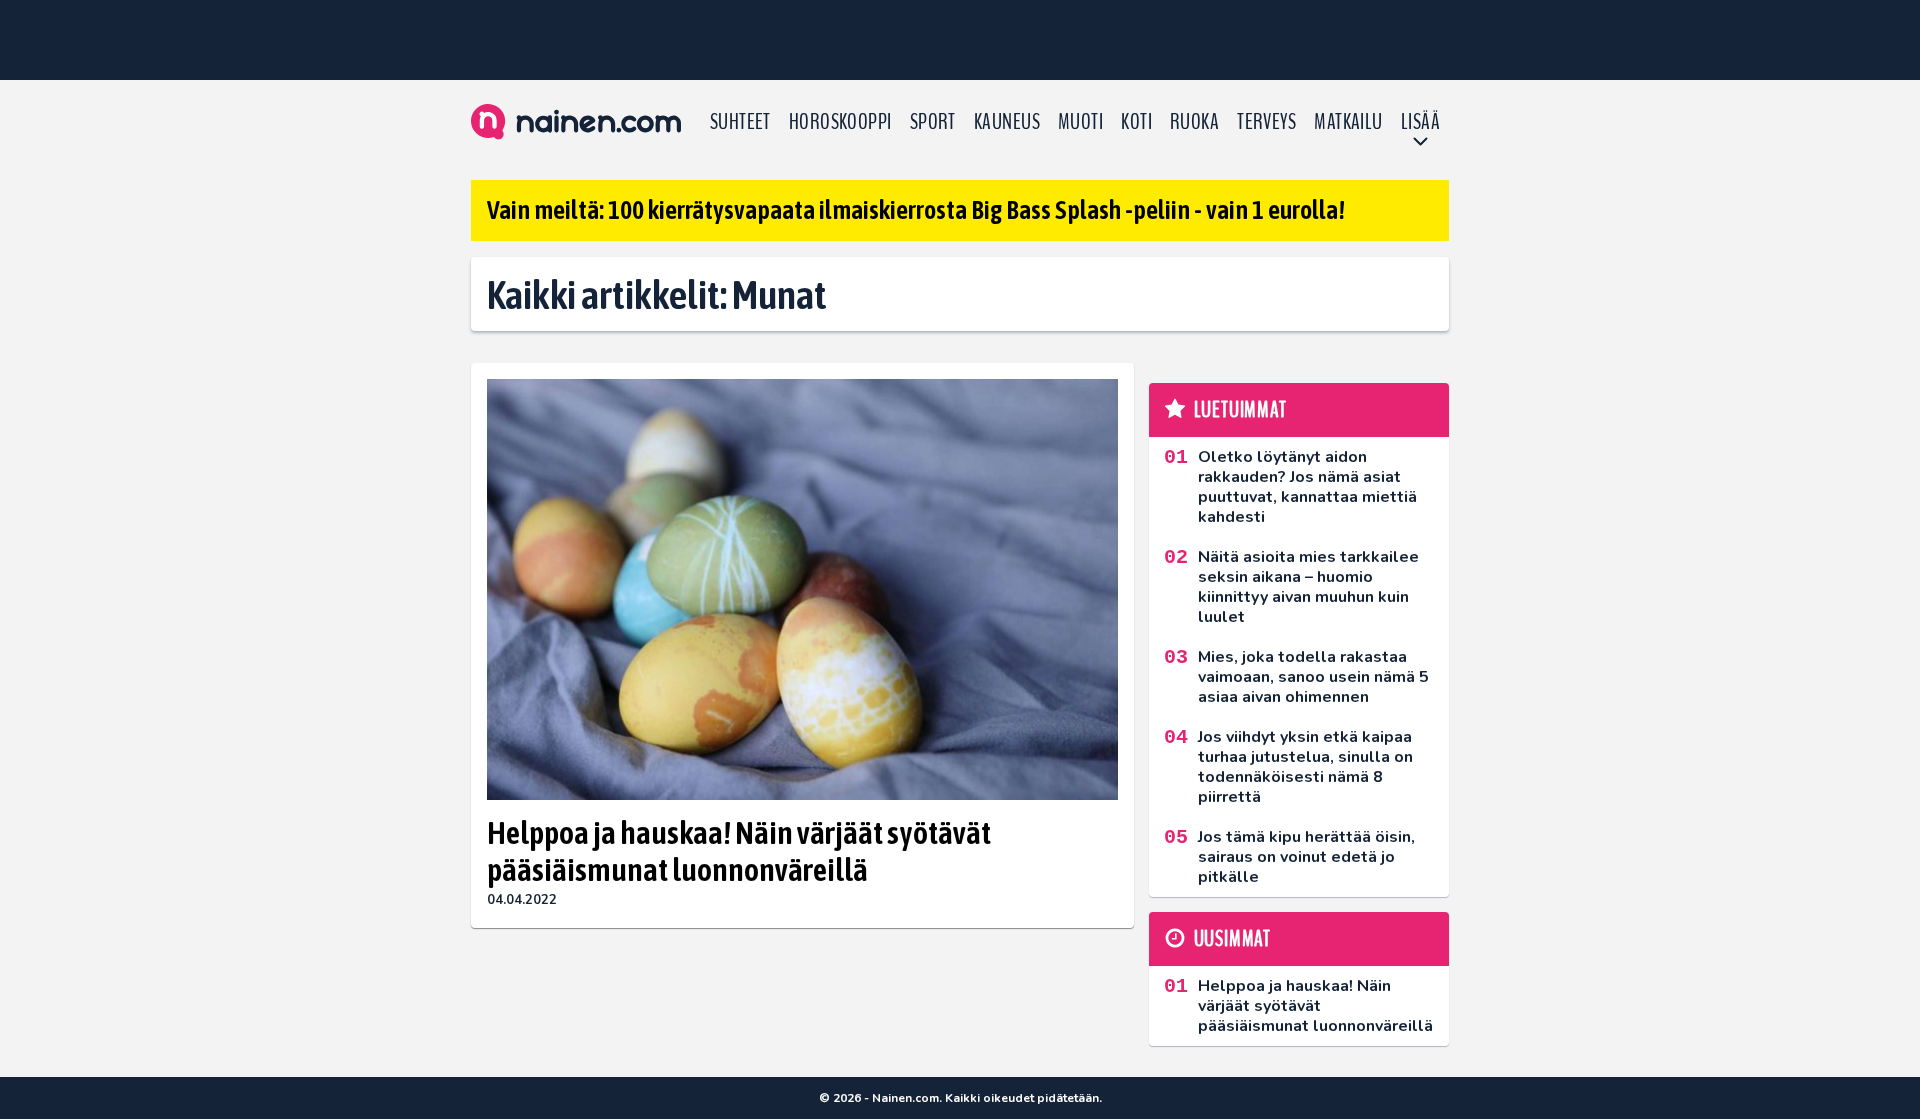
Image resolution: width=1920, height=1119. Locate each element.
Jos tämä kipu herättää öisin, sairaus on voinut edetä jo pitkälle (1306, 857)
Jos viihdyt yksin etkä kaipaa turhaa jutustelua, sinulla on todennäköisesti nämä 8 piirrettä (1305, 767)
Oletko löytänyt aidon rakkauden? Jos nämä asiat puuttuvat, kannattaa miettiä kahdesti (1307, 487)
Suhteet (740, 122)
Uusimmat (1232, 939)
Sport (933, 122)
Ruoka (1194, 122)
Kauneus (1007, 122)
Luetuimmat (1240, 410)
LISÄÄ (1420, 122)
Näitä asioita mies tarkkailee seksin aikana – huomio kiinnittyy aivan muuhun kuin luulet (1308, 587)
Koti (1136, 122)
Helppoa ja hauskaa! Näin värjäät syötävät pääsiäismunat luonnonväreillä (739, 851)
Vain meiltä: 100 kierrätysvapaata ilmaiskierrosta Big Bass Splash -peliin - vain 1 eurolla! (916, 210)
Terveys (1266, 122)
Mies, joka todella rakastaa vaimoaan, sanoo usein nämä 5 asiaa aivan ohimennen (1313, 677)
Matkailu (1348, 122)
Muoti (1080, 122)
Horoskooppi (840, 122)
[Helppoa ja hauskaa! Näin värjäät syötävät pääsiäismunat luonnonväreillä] (802, 589)
